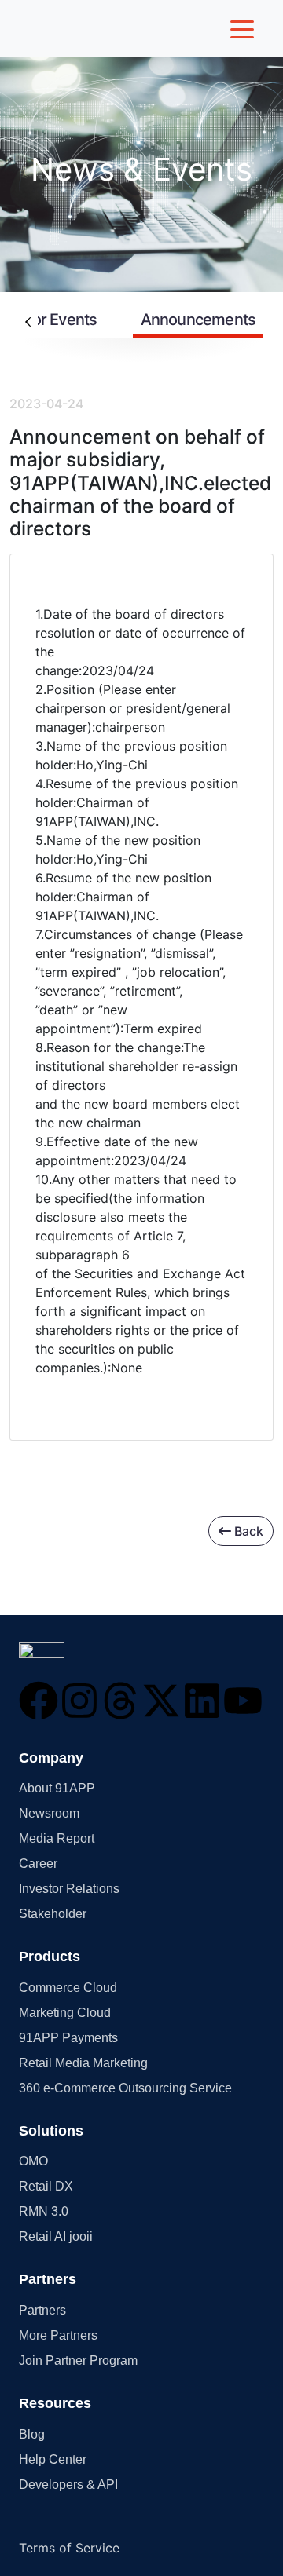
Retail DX (46, 2186)
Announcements (198, 320)
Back (247, 1531)
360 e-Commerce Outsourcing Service (125, 2088)
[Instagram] (79, 1701)
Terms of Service (69, 2548)
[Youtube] (243, 1701)
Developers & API (68, 2485)
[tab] (198, 321)
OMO (33, 2161)
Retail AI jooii (56, 2236)
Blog (32, 2434)
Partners (42, 2310)
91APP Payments (68, 2038)
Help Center (53, 2459)
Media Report (57, 1838)
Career (38, 1863)
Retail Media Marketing (83, 2063)
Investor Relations (69, 1889)
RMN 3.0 (44, 2211)
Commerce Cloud (68, 1988)
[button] (42, 1650)
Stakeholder (53, 1914)
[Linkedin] (202, 1701)
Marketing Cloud (65, 2013)
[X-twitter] (161, 1701)
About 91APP (57, 1788)
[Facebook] (39, 1701)
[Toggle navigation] (242, 28)
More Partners (58, 2335)
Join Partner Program (78, 2360)
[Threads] (120, 1701)
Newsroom (49, 1813)
